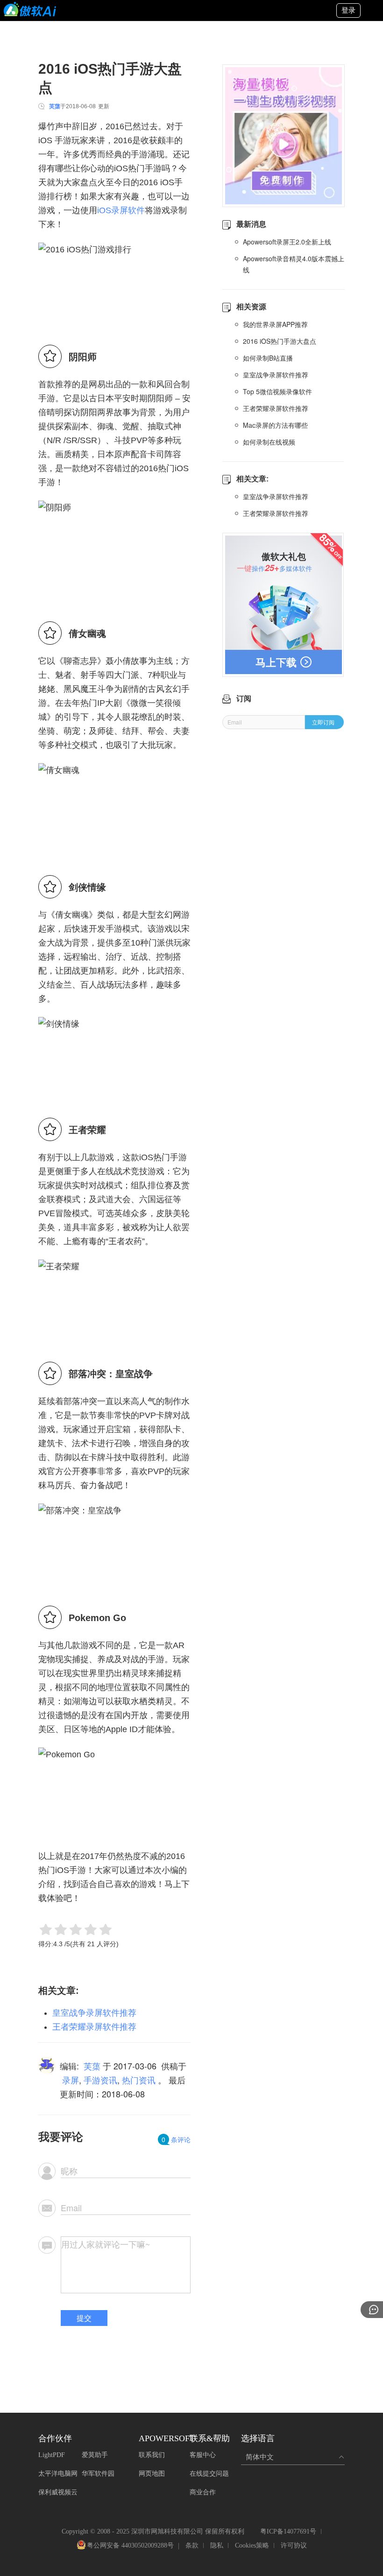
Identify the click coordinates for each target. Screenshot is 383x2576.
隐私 (217, 2545)
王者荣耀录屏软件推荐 (94, 2027)
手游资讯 (100, 2080)
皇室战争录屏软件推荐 (94, 2013)
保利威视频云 (58, 2492)
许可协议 (294, 2545)
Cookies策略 (252, 2545)
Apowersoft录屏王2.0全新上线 (287, 242)
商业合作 (203, 2492)
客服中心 (203, 2455)
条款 (192, 2545)
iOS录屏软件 (121, 210)
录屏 (71, 2080)
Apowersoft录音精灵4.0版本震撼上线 (294, 264)
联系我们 (152, 2455)
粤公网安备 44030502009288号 (130, 2546)
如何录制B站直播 (268, 358)
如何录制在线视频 (269, 442)
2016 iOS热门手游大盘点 (280, 341)
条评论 (176, 2139)
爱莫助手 (95, 2455)
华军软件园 (98, 2474)
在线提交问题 (209, 2474)
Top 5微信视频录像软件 (277, 391)
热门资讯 (139, 2080)
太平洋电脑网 (58, 2474)
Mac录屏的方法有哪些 (275, 425)
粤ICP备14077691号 (288, 2531)
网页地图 (152, 2474)
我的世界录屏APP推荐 (275, 324)
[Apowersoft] (30, 9)
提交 (84, 2318)
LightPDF (52, 2455)
